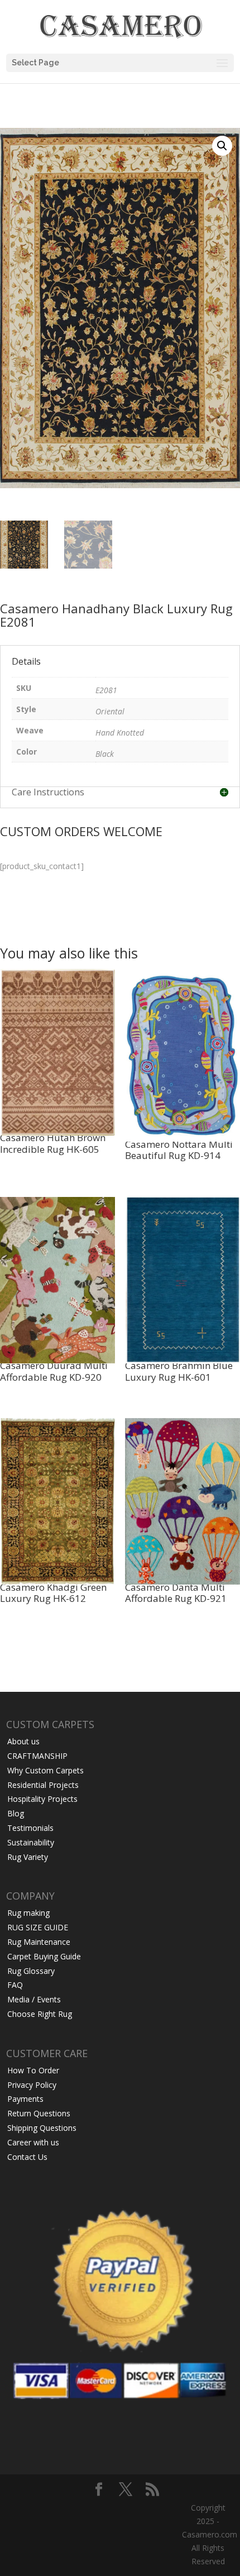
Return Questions (39, 2113)
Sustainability (31, 1842)
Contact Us (27, 2157)
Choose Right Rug (40, 2014)
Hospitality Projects (42, 1799)
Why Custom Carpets (45, 1770)
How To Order (33, 2070)
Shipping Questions (42, 2128)
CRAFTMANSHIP (37, 1756)
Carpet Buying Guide (44, 1956)
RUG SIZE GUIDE (38, 1927)
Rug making (28, 1913)
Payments (25, 2099)
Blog (16, 1813)
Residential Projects (43, 1785)
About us (23, 1741)
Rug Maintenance (39, 1942)
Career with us (33, 2142)
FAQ (15, 1985)
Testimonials (30, 1828)
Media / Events (34, 1999)
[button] (222, 146)
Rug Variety (28, 1857)
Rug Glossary (31, 1971)
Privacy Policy (32, 2085)
